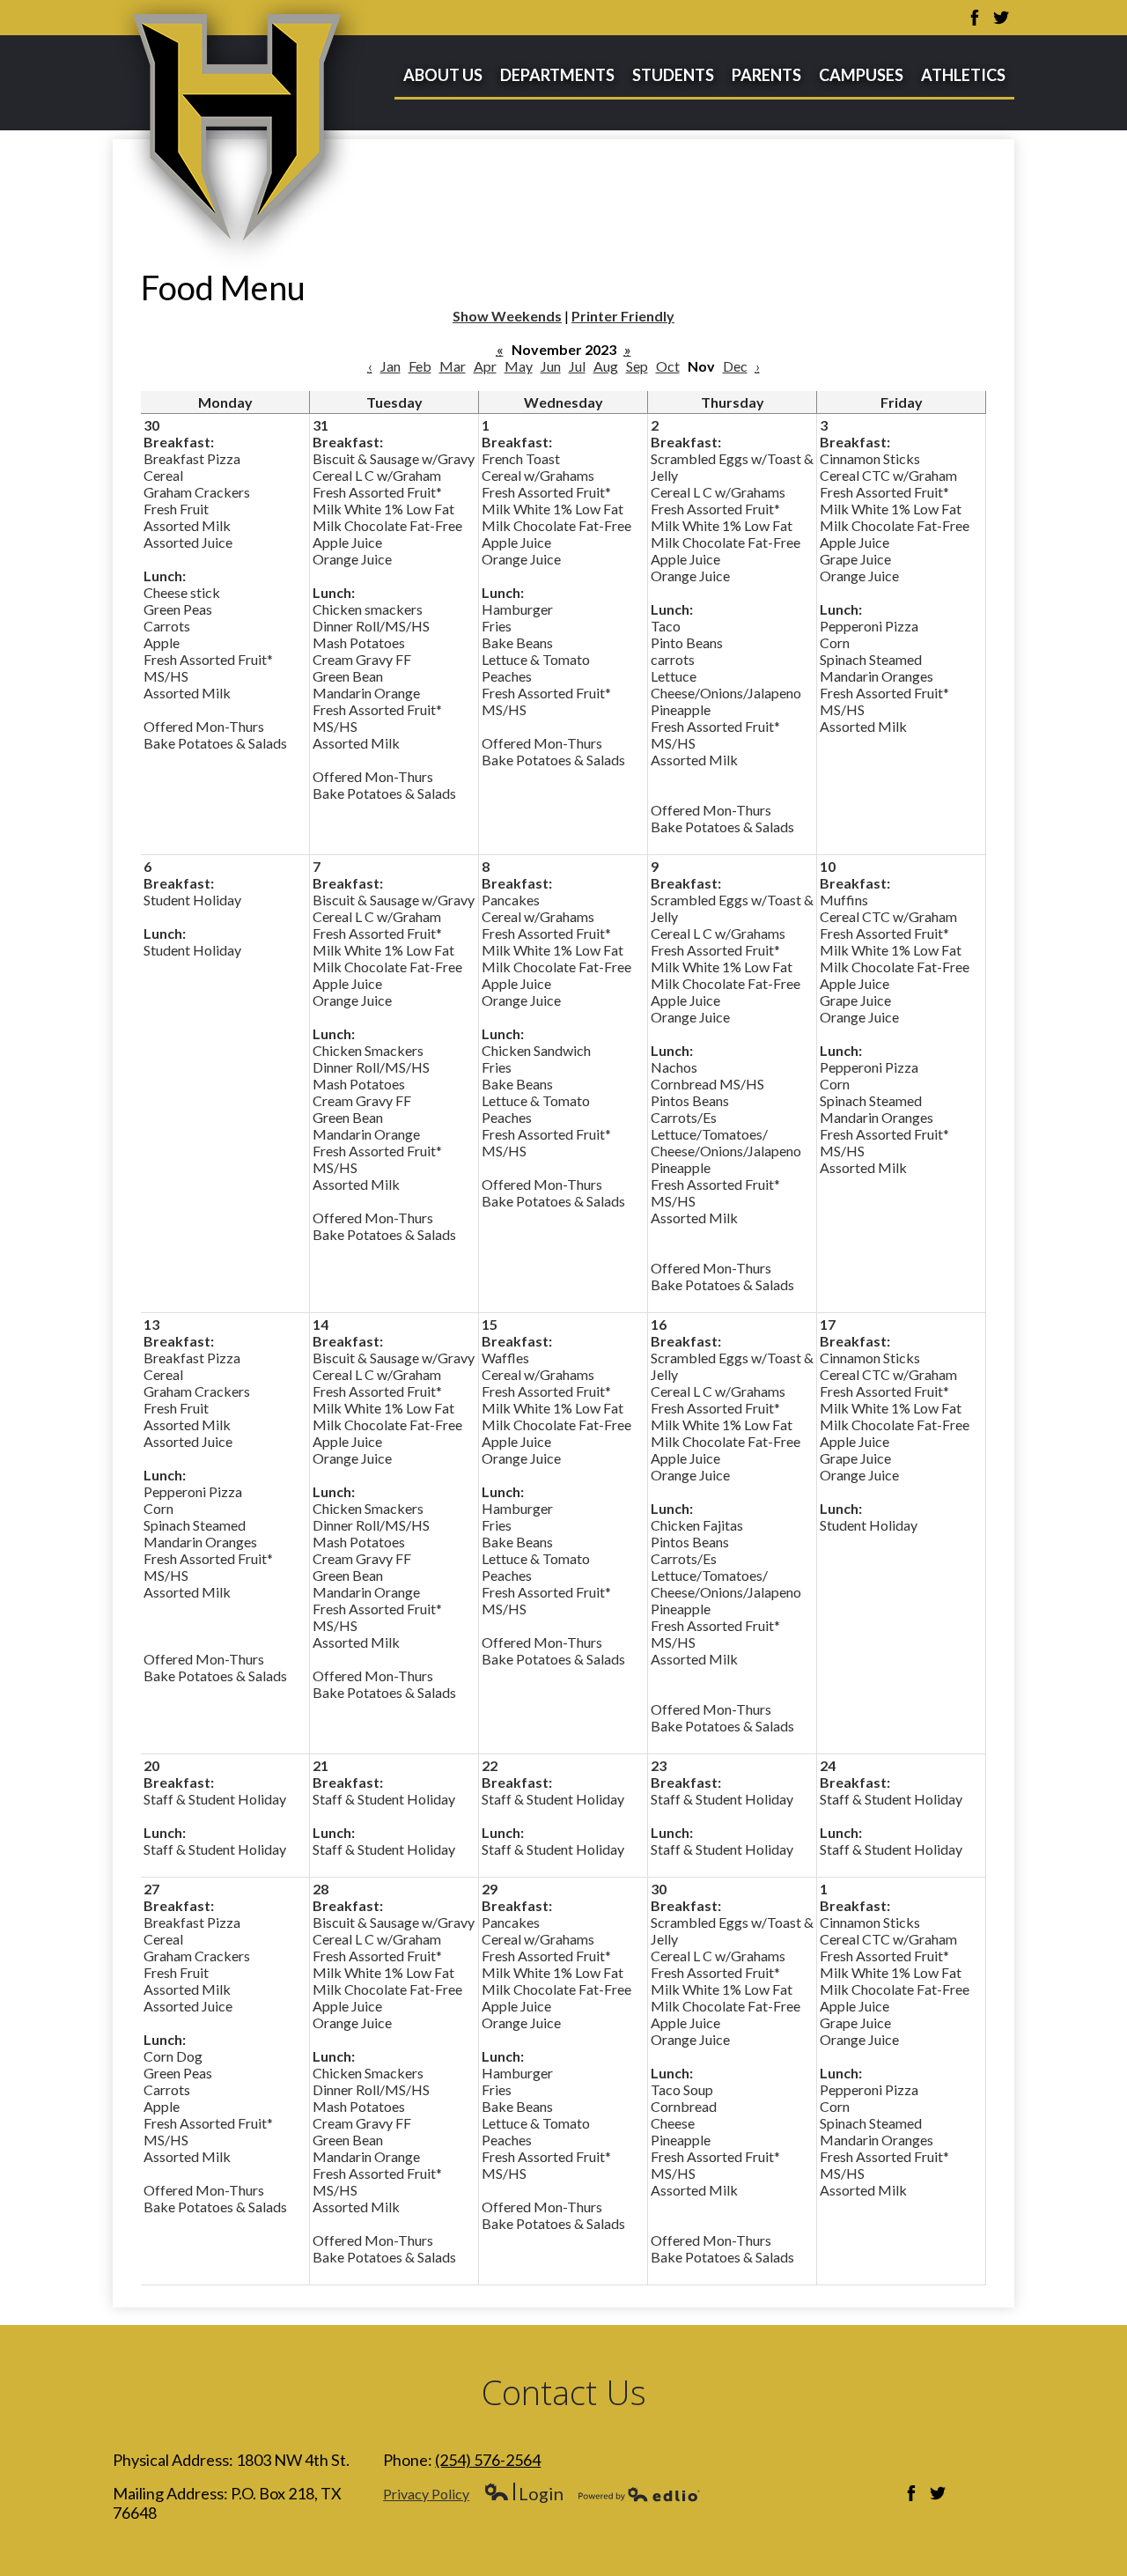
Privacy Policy (426, 2494)
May (519, 366)
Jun (551, 366)
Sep (637, 366)
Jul (577, 366)
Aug (606, 366)
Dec (735, 366)
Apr (485, 366)
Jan (390, 366)
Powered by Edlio (639, 2494)
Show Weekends (507, 316)
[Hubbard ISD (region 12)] (241, 135)
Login (523, 2494)
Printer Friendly (623, 316)
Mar (453, 366)
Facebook (975, 18)
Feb (420, 366)
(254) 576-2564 (488, 2460)
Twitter (1001, 18)
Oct (668, 366)
